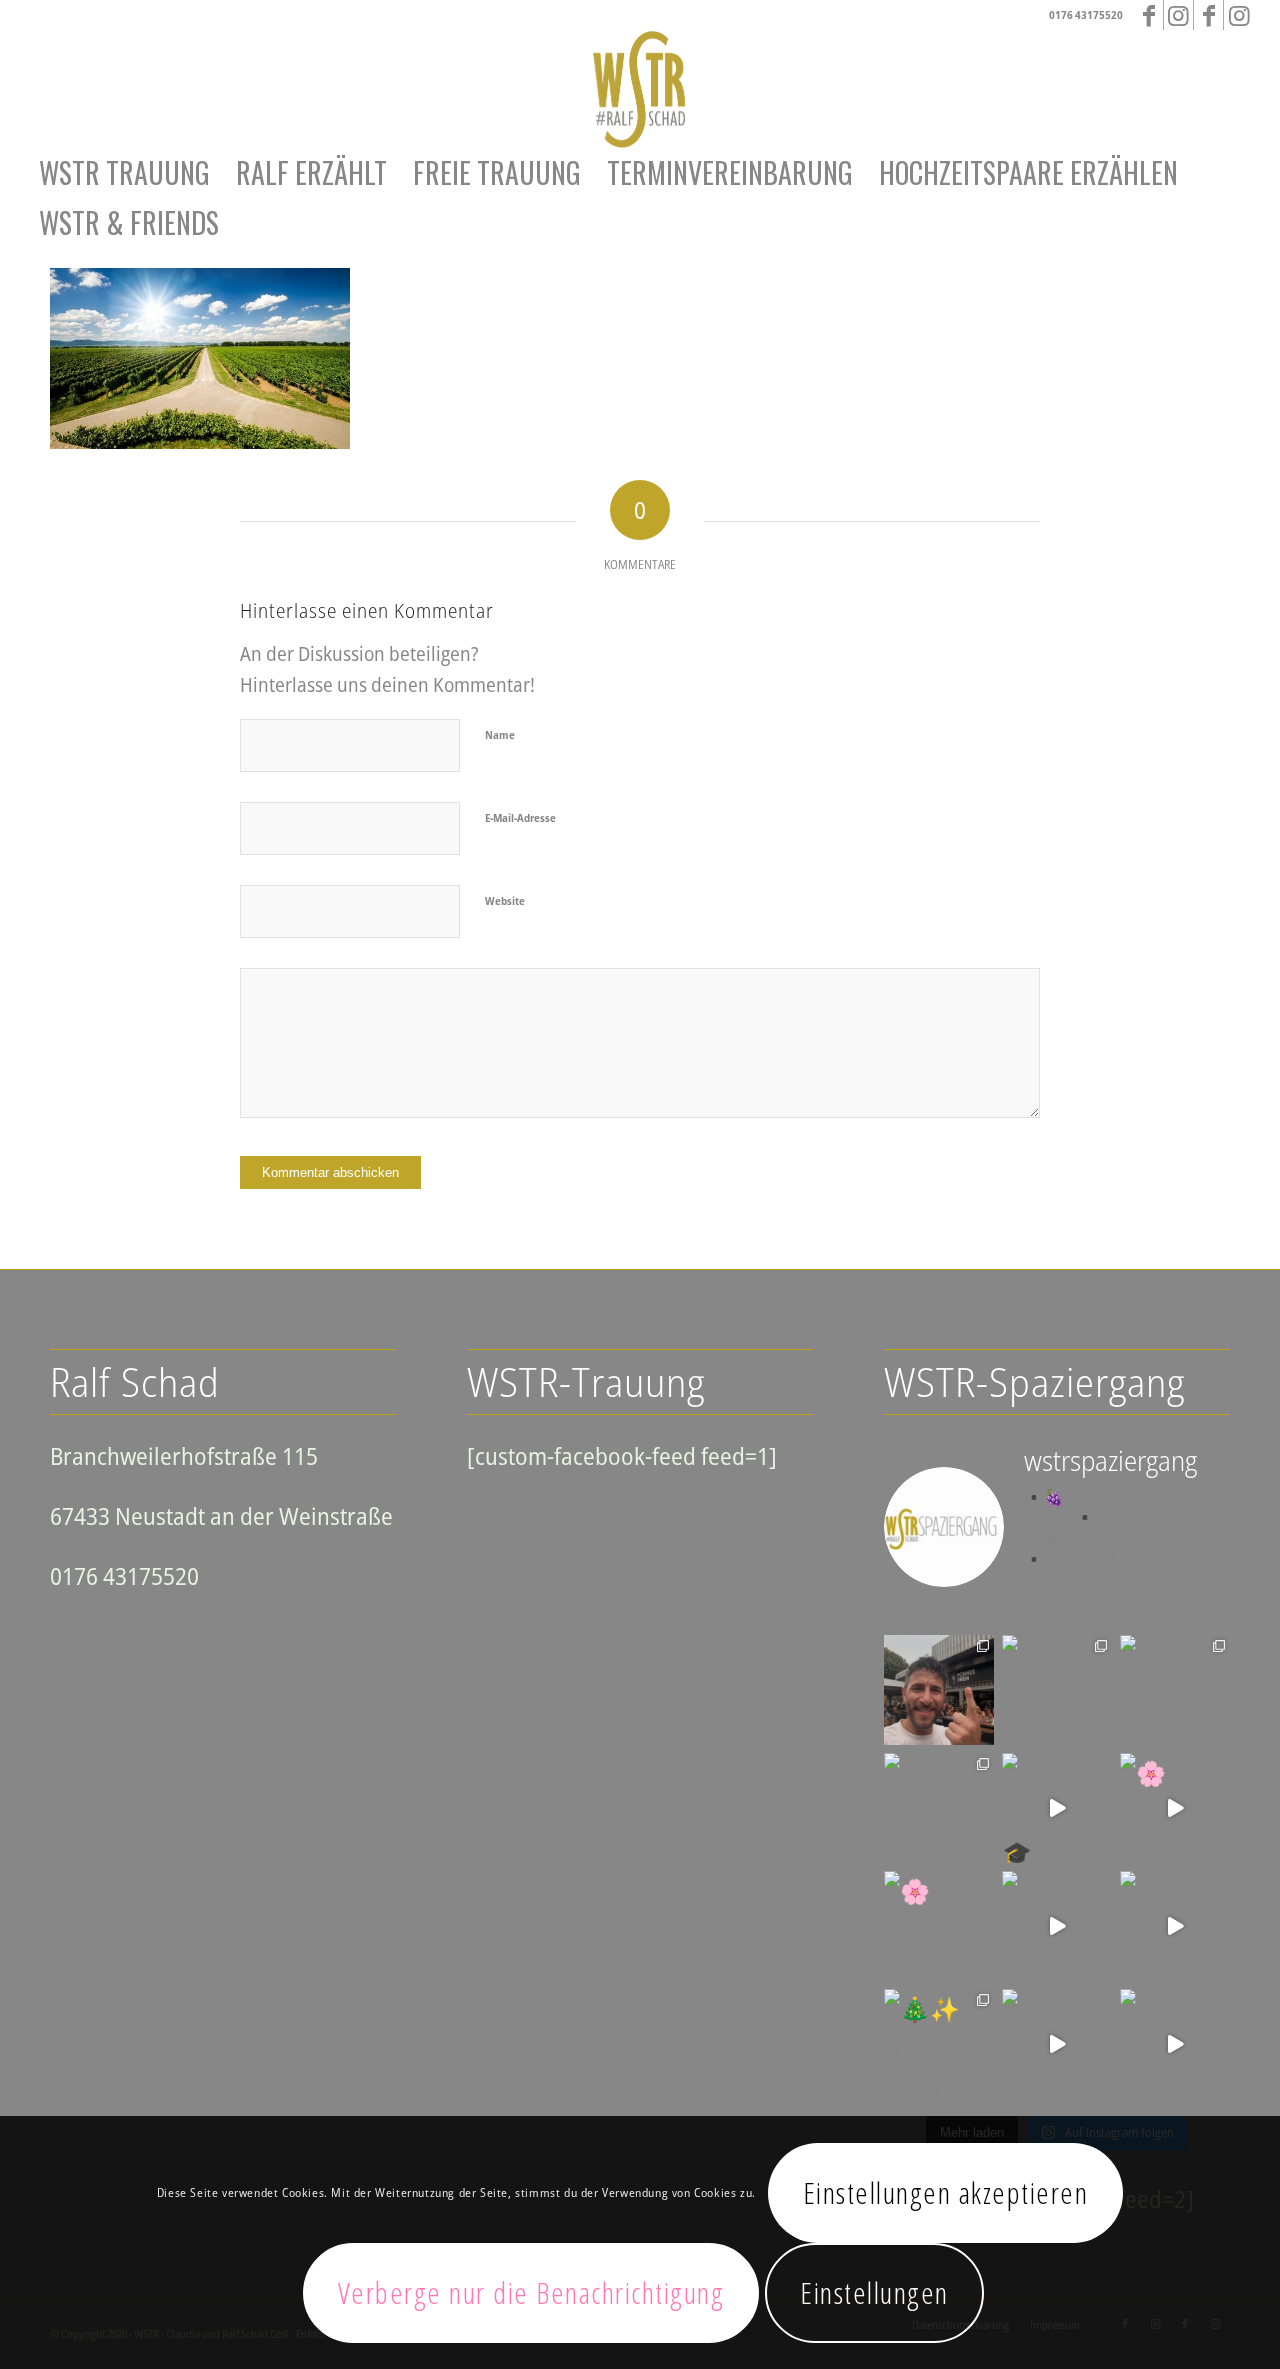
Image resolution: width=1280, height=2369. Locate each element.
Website (505, 900)
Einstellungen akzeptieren (946, 2192)
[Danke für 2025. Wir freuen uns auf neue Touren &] (1175, 1926)
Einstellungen (874, 2292)
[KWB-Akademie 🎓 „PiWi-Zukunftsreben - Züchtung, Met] (1057, 1808)
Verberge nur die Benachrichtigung (531, 2292)
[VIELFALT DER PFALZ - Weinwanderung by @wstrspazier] (1175, 1690)
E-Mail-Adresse (520, 817)
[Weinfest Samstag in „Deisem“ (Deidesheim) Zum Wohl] (1057, 1690)
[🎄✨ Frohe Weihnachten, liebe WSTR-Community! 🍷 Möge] (939, 2044)
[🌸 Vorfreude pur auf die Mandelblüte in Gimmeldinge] (939, 1926)
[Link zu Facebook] (1148, 15)
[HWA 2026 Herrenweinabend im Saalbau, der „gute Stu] (1057, 1926)
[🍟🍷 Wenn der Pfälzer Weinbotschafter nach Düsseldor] (939, 1690)
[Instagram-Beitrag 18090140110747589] (1175, 2044)
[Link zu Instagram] (1178, 15)
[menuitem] (124, 173)
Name (500, 734)
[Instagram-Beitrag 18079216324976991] (1057, 2044)
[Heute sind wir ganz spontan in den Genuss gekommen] (939, 1808)
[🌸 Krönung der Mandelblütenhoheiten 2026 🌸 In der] (1175, 1808)
